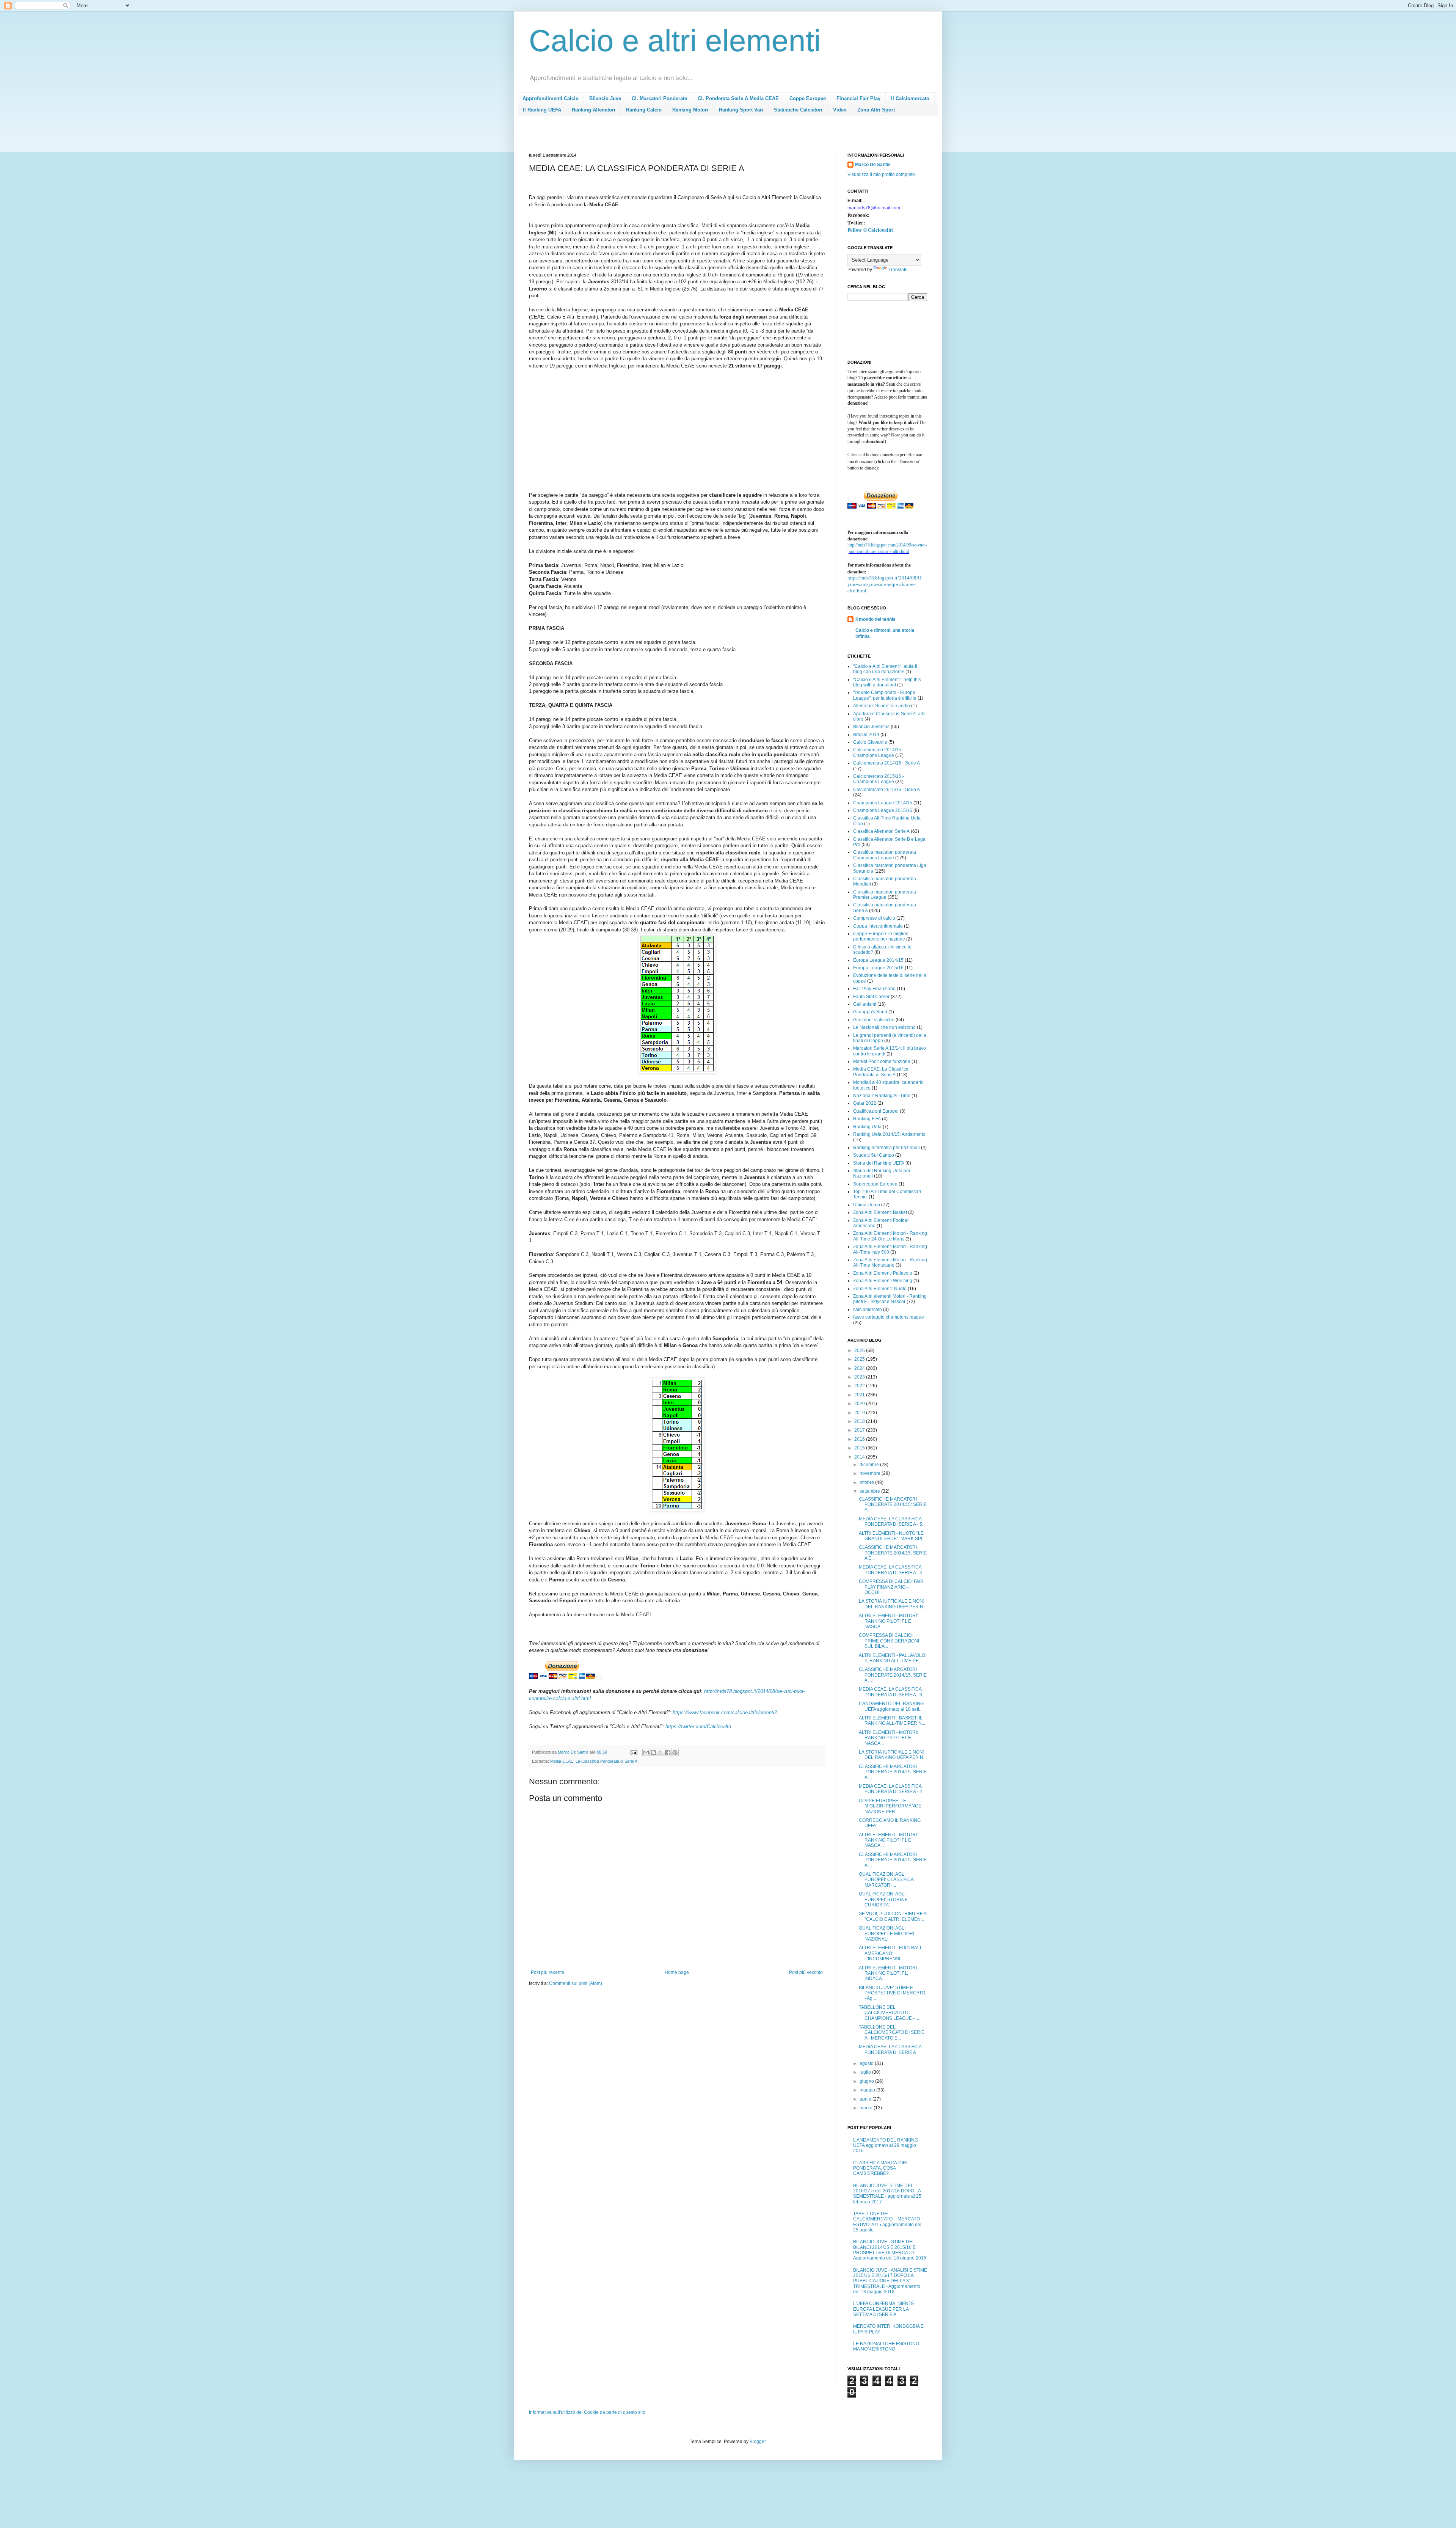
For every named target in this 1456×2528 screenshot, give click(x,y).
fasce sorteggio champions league (889, 1317)
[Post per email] (634, 1752)
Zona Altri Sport (876, 110)
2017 (860, 1430)
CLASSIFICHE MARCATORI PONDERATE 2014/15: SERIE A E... (893, 1553)
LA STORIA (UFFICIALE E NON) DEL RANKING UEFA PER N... (893, 1604)
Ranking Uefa (867, 1127)
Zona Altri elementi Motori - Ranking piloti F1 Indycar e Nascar (890, 1299)
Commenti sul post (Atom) (576, 1983)
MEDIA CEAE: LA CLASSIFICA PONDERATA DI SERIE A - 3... (892, 1692)
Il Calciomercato (910, 98)
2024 (860, 1368)
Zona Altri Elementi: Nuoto (880, 1289)
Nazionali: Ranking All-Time (882, 1096)
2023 (860, 1377)
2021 (860, 1395)
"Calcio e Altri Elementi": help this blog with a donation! (887, 682)
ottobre (867, 1482)
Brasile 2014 (866, 735)
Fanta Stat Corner (871, 997)
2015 (860, 1448)
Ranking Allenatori (594, 110)
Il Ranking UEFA (542, 110)
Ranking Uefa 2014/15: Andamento (889, 1134)
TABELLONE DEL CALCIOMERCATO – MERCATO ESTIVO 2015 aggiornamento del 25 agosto (887, 2222)
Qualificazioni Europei (876, 1111)
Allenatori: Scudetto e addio (882, 706)
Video (840, 110)
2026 (860, 1350)
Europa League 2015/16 (878, 968)
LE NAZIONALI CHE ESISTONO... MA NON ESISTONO (888, 2346)
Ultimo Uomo (867, 1205)
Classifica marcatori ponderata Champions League (885, 855)
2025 (860, 1359)
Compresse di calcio (874, 918)
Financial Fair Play (858, 98)
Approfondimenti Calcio (551, 98)
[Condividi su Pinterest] (675, 1752)
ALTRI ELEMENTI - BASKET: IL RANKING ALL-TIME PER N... (892, 1721)
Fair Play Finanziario (874, 989)
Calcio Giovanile (870, 742)
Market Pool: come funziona (882, 1061)
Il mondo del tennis (875, 619)
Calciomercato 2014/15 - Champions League (879, 752)
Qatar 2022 (865, 1103)
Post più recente (548, 1972)
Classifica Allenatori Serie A (881, 831)
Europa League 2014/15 (878, 960)
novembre (871, 1473)
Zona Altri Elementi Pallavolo (883, 1273)
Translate (898, 270)
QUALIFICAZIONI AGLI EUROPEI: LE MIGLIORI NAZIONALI (886, 1934)
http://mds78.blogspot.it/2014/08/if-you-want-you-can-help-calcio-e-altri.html (885, 584)
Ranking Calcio (644, 110)
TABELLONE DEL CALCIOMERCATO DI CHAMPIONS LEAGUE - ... (889, 2013)
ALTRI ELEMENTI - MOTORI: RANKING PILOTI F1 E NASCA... (888, 1621)
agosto (867, 2063)
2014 (860, 1457)
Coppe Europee (808, 98)
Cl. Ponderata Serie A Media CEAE (738, 98)
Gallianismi (865, 1004)
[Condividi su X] (661, 1752)
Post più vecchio (806, 1972)
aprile (866, 2099)
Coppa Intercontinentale (878, 926)
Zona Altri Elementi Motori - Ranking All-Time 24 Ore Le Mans (890, 1236)
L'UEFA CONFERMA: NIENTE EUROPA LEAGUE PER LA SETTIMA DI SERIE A (884, 2309)
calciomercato (868, 1310)
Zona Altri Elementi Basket (880, 1212)
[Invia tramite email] (646, 1752)
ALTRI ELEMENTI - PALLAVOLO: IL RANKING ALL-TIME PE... (893, 1658)
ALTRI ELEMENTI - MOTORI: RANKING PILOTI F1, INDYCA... (888, 1973)
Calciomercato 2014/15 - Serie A (886, 763)
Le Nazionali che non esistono (884, 1027)
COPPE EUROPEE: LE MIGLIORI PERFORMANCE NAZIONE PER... (890, 1806)
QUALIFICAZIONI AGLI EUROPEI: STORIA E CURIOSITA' (883, 1899)
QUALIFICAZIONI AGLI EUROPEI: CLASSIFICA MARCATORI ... (886, 1880)
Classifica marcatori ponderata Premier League (885, 895)
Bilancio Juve (605, 98)
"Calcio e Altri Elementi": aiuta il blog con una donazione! (885, 669)
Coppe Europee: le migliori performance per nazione (881, 936)
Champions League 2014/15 (883, 803)
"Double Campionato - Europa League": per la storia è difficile (885, 695)
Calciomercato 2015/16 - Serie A (886, 790)
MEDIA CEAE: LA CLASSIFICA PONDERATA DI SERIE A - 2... (892, 1789)
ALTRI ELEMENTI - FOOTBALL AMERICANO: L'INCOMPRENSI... (891, 1953)
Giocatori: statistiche (874, 1020)
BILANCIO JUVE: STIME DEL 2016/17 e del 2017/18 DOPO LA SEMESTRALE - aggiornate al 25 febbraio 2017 (887, 2194)
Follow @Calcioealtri (871, 230)
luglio (866, 2072)
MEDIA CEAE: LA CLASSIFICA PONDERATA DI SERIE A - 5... (892, 1522)
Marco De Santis (873, 165)
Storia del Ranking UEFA (879, 1163)
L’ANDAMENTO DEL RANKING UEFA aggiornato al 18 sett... (891, 1706)
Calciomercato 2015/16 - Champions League (879, 779)
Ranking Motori (690, 110)
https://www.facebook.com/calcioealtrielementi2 (725, 1712)
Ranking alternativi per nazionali (886, 1148)
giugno (867, 2081)
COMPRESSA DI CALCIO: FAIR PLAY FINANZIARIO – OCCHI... (891, 1587)
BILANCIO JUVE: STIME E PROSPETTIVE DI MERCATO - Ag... (892, 1993)
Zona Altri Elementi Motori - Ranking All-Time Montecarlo (890, 1262)
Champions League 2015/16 (883, 810)
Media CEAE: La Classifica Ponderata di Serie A (594, 1761)
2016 (860, 1439)
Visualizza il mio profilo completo (881, 174)
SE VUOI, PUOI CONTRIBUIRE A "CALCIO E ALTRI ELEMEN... (893, 1916)
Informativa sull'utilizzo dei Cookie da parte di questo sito (587, 2412)
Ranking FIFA (867, 1119)
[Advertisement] (667, 137)
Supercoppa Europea (875, 1184)
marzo (867, 2108)
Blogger (758, 2442)
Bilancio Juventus (871, 727)
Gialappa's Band (870, 1012)
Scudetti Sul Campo (874, 1155)
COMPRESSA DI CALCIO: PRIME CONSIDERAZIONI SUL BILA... (889, 1641)
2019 (860, 1413)
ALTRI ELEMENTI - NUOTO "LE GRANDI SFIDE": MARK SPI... (892, 1536)
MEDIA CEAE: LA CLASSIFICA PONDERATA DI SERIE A (890, 2049)
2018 (860, 1421)
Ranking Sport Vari (741, 110)
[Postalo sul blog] (653, 1752)
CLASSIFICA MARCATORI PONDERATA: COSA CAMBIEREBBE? (880, 2168)
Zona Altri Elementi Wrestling (883, 1281)
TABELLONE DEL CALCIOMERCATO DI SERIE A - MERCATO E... (892, 2033)
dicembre (870, 1465)
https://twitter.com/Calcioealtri (698, 1726)
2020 (860, 1404)
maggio (868, 2090)
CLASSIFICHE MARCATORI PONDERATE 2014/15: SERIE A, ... (893, 1505)
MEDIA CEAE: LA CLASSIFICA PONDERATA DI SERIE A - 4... (892, 1570)
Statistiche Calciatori (798, 110)
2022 (860, 1386)
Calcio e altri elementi (675, 41)
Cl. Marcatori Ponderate (659, 98)
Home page (677, 1972)
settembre (870, 1491)
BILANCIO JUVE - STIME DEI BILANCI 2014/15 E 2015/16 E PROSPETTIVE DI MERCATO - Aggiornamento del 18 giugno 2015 (890, 2250)
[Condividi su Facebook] (668, 1752)
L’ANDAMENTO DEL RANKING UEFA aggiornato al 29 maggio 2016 (886, 2146)
